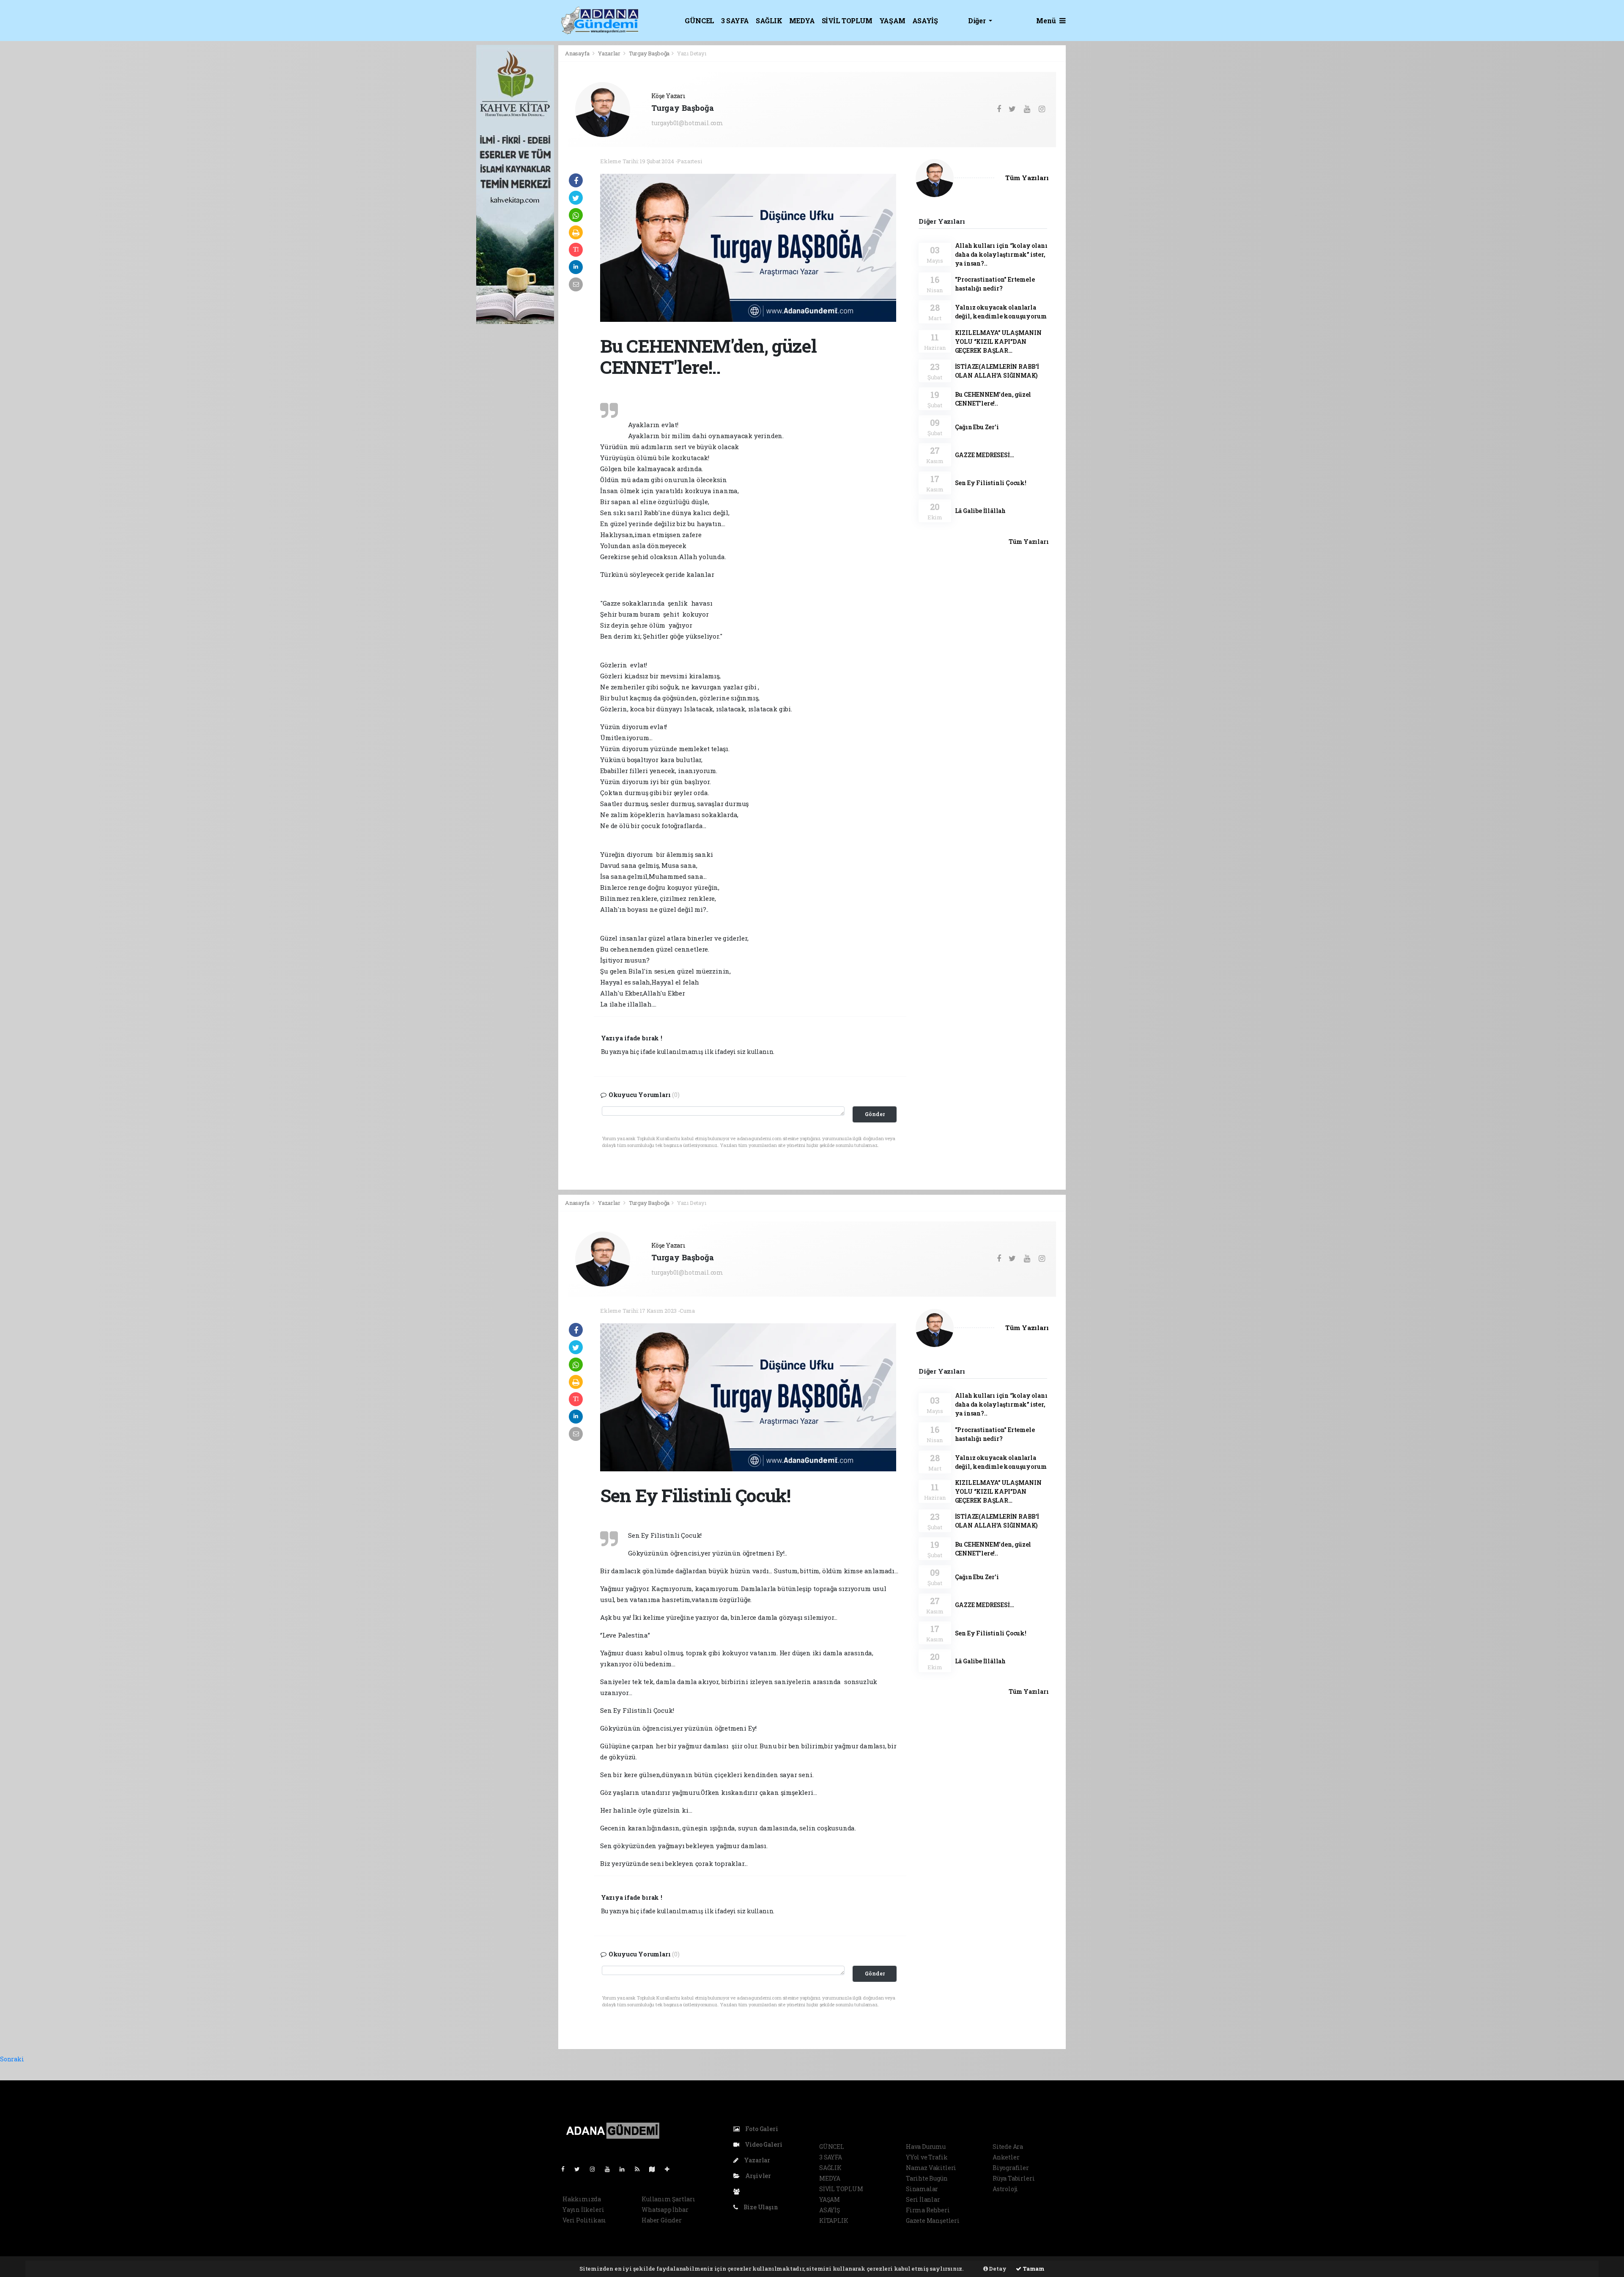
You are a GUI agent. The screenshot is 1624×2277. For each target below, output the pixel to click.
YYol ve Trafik (927, 2157)
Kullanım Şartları (668, 2199)
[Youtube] (611, 2169)
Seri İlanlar (923, 2199)
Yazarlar (610, 53)
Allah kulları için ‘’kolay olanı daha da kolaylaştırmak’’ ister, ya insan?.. (1001, 254)
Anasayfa (578, 53)
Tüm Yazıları (1027, 178)
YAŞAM (892, 21)
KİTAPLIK (834, 2221)
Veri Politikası (584, 2220)
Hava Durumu (926, 2147)
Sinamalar (922, 2189)
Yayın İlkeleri (583, 2210)
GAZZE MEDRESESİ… (985, 455)
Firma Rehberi (928, 2210)
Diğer (978, 21)
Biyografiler (1011, 2168)
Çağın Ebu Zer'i (977, 427)
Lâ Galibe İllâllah (981, 511)
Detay (997, 2269)
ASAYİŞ (925, 21)
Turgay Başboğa (649, 53)
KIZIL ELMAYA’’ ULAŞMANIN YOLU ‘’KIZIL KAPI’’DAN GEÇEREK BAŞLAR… (998, 342)
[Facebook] (566, 2169)
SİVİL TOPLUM (847, 21)
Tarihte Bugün (927, 2178)
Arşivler (757, 2176)
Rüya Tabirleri (1014, 2178)
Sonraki (12, 2059)
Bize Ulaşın (760, 2207)
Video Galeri (763, 2144)
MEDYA (802, 21)
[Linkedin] (625, 2169)
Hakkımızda (582, 2199)
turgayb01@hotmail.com (687, 123)
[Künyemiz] (739, 2191)
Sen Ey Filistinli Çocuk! (991, 483)
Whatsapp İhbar (665, 2210)
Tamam (1033, 2269)
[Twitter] (580, 2169)
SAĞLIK (769, 21)
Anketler (1006, 2157)
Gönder (875, 1114)
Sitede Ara (1008, 2147)
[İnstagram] (596, 2169)
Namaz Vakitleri (931, 2168)
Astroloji (1005, 2189)
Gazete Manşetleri (933, 2221)
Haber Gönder (662, 2220)
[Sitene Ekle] (671, 2169)
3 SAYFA (735, 21)
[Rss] (641, 2169)
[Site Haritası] (656, 2169)
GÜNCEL (700, 21)
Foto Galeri (761, 2129)
